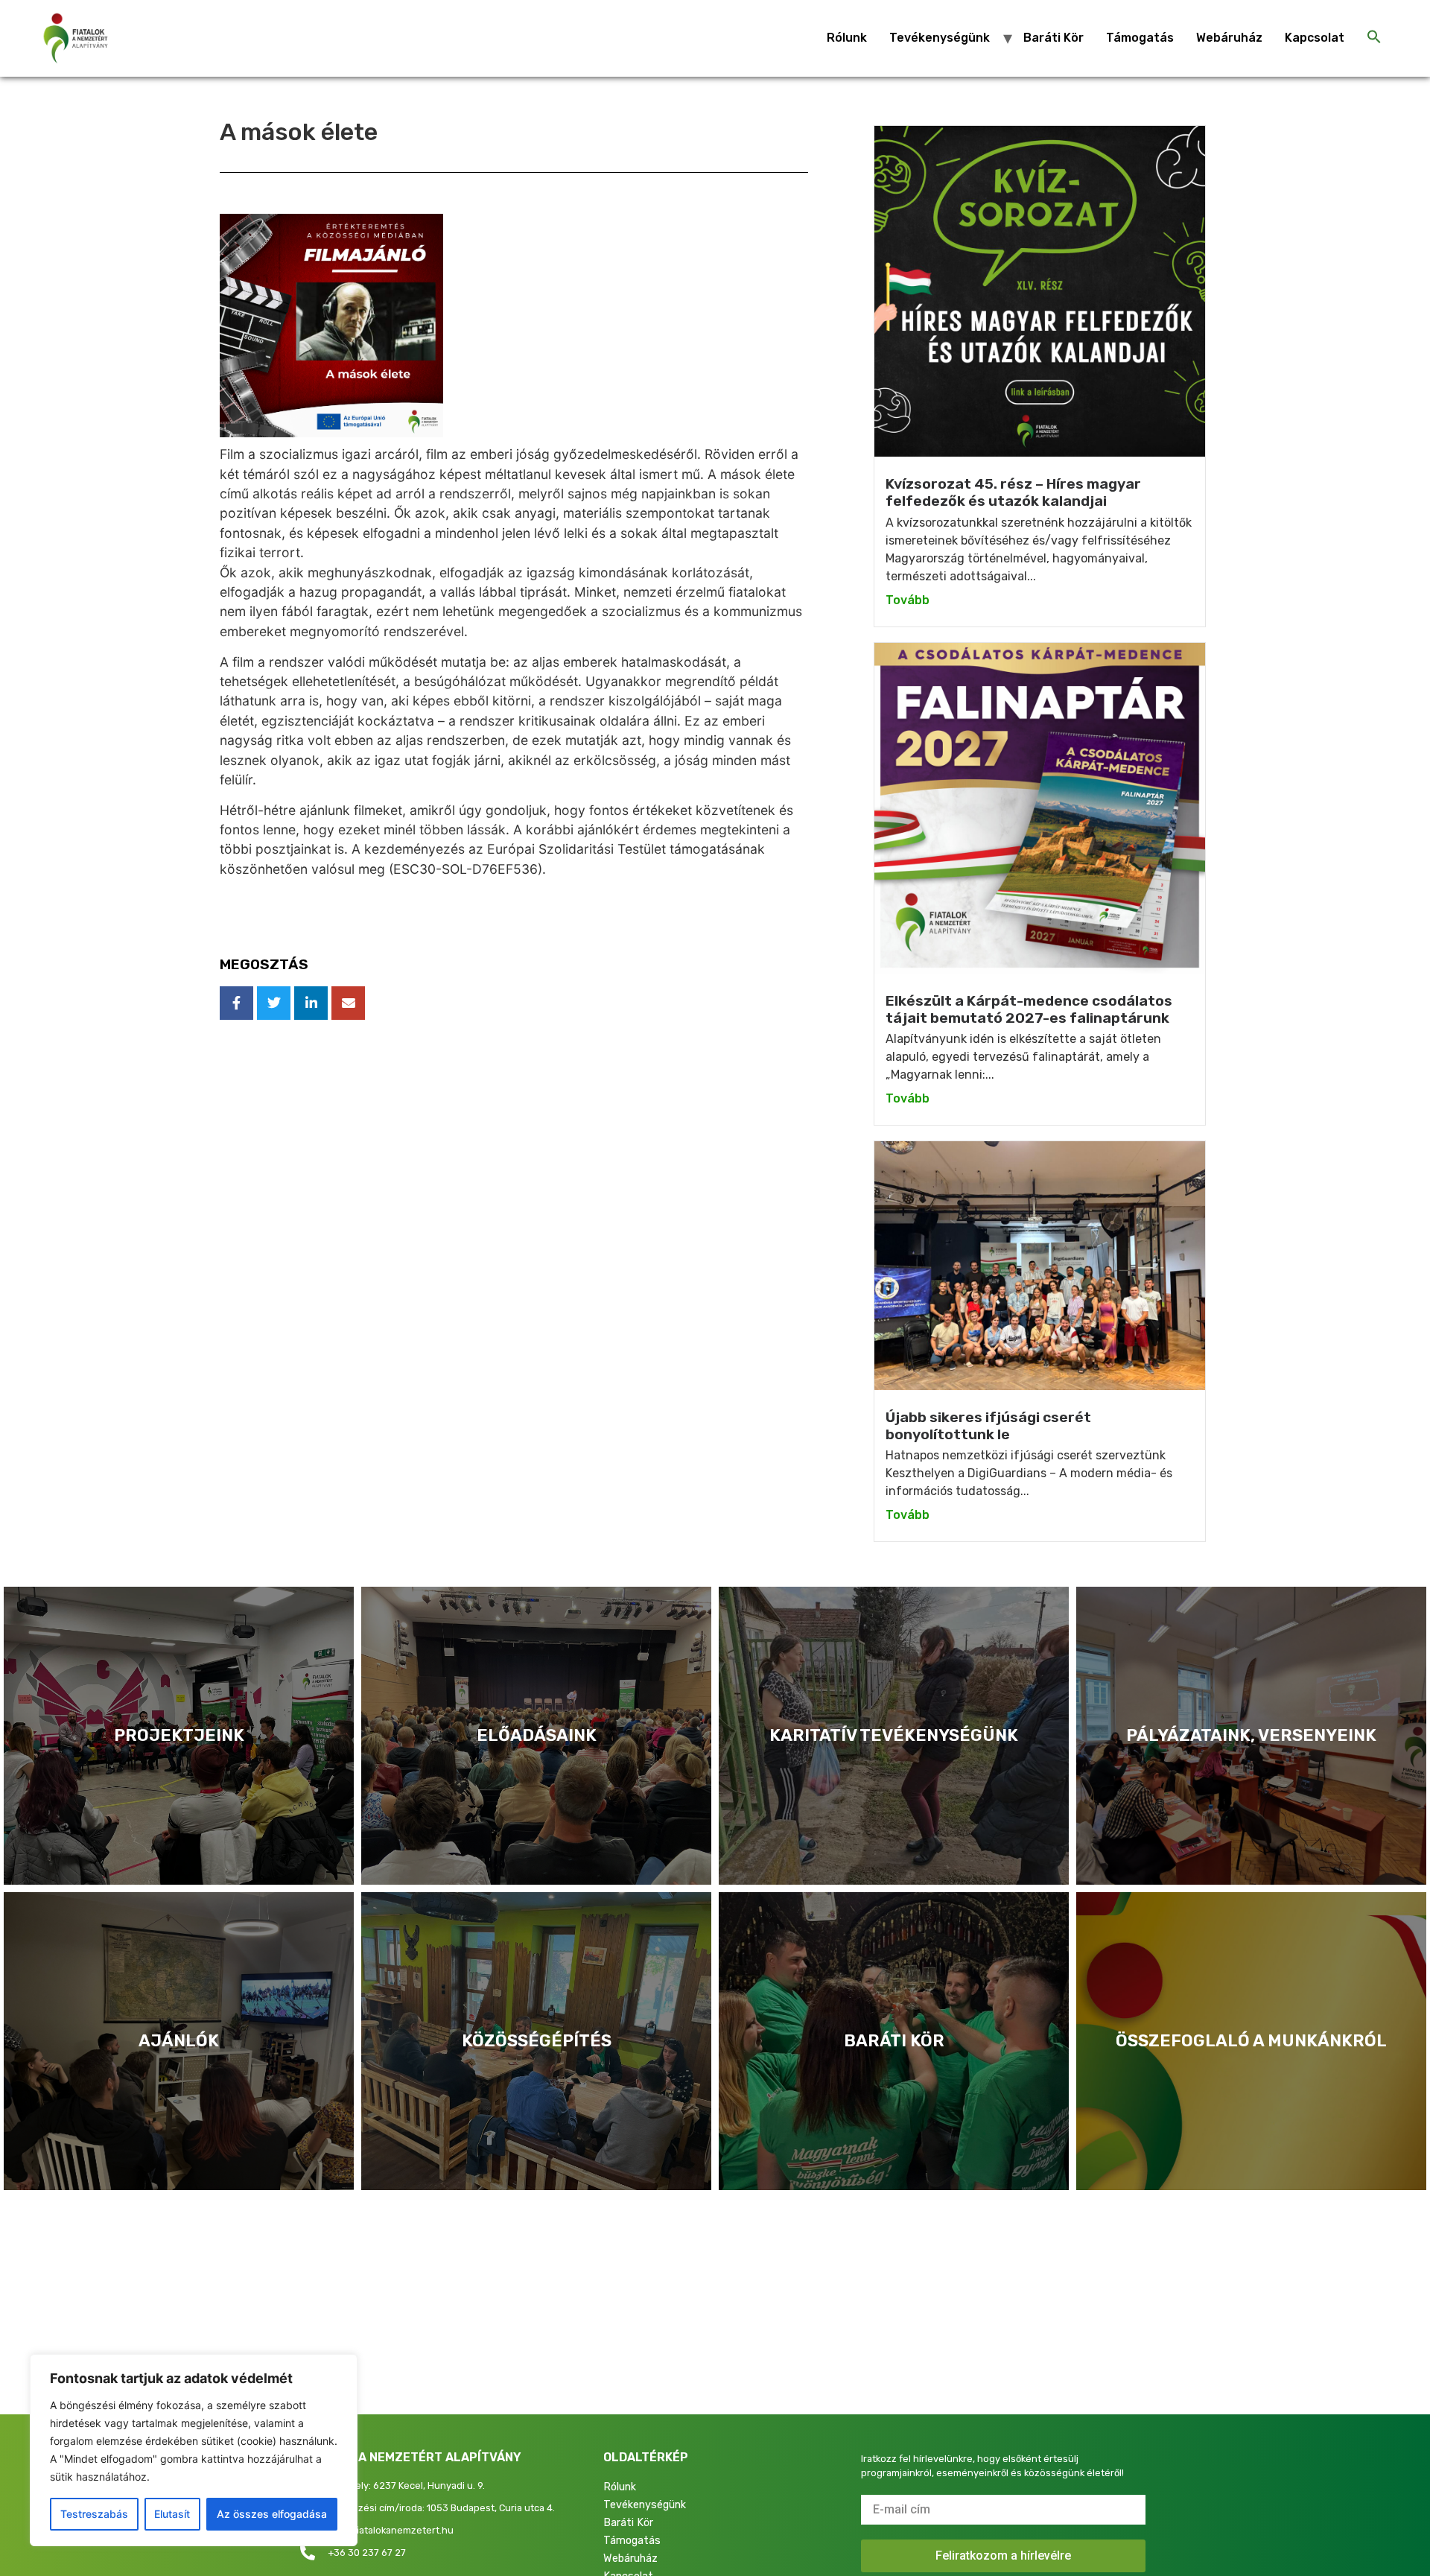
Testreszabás (94, 2514)
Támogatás (1140, 38)
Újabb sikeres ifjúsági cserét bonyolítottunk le (988, 1426)
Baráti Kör (1054, 38)
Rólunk (847, 38)
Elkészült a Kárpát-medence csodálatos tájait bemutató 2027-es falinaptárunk (1029, 1009)
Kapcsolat (1315, 38)
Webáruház (1229, 38)
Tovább (908, 600)
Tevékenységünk (940, 38)
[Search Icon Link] (1374, 38)
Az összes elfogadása (272, 2514)
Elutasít (172, 2514)
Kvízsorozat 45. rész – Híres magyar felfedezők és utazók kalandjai (1013, 492)
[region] (194, 2450)
